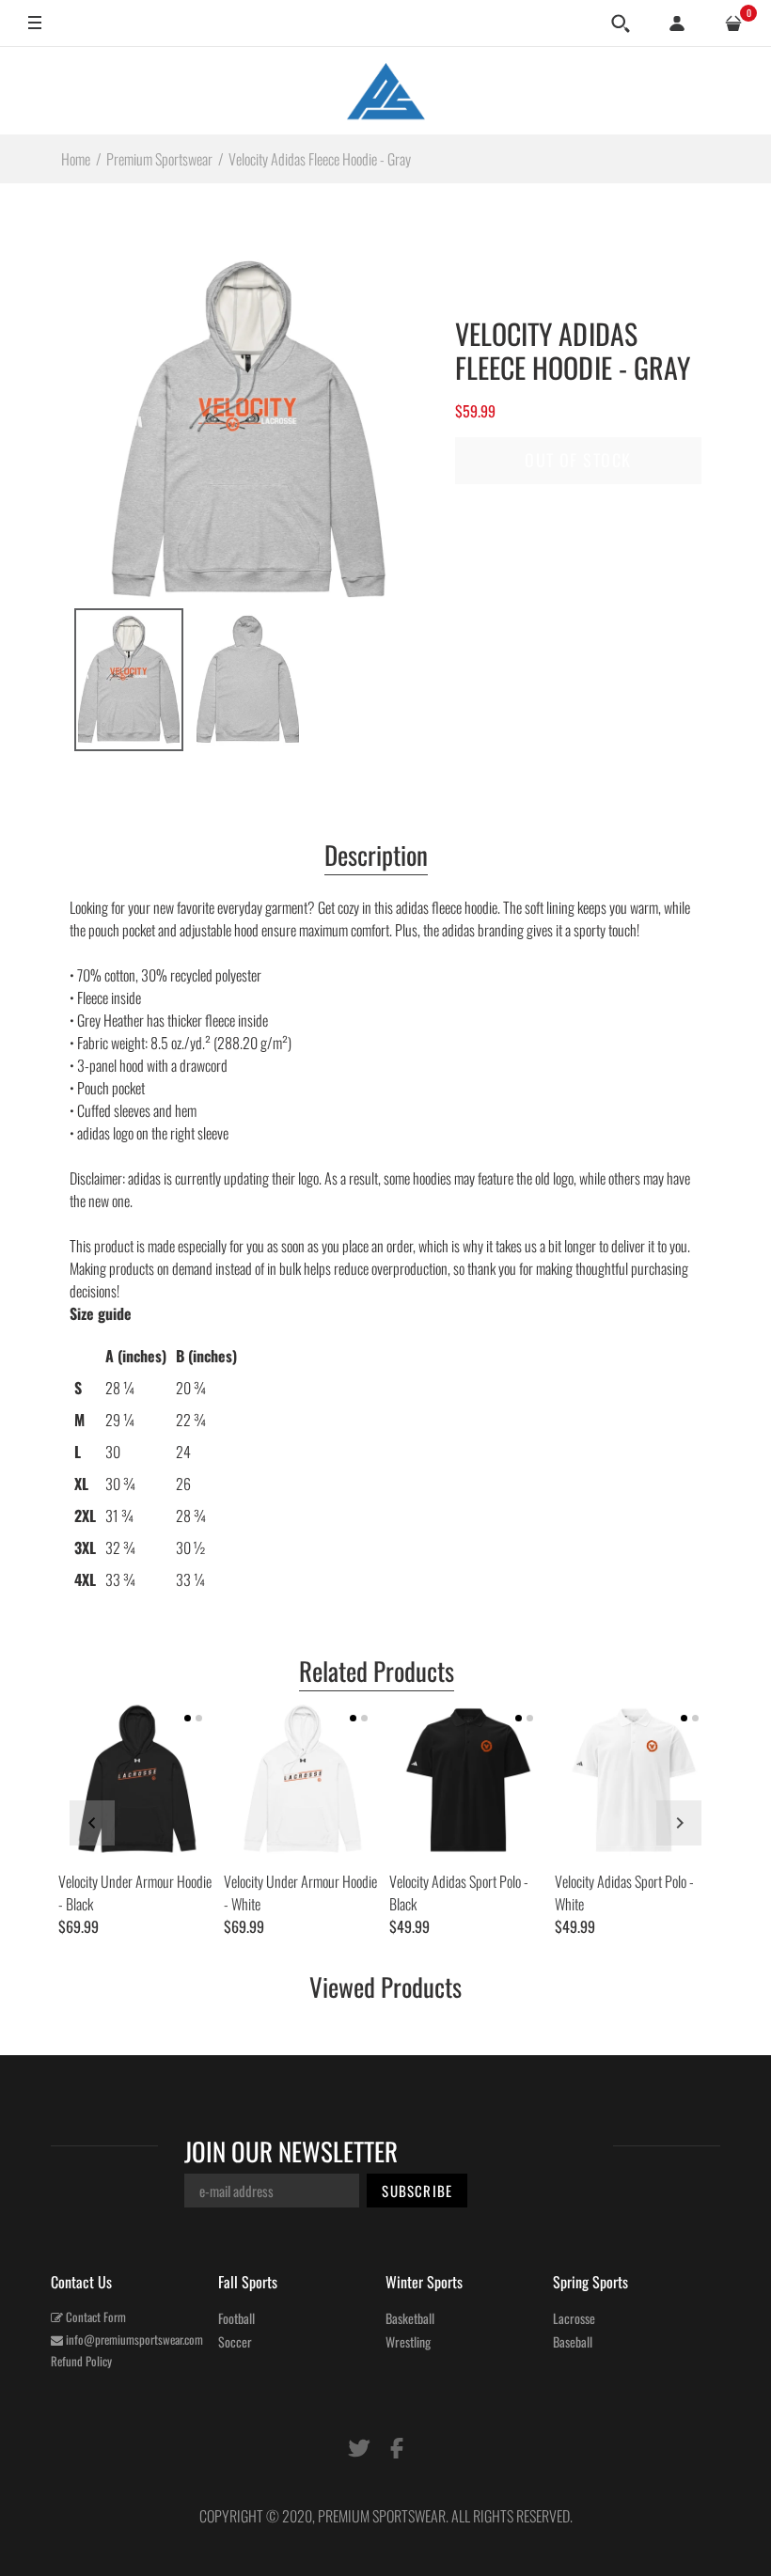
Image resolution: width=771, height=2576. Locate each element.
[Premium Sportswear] (385, 90)
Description (376, 856)
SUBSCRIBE (417, 2191)
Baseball (573, 2341)
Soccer (235, 2341)
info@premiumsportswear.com (133, 2339)
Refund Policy (81, 2361)
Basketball (410, 2318)
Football (236, 2318)
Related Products (377, 1673)
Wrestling (408, 2341)
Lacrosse (574, 2318)
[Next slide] (679, 1823)
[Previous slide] (92, 1823)
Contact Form (94, 2317)
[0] (733, 24)
